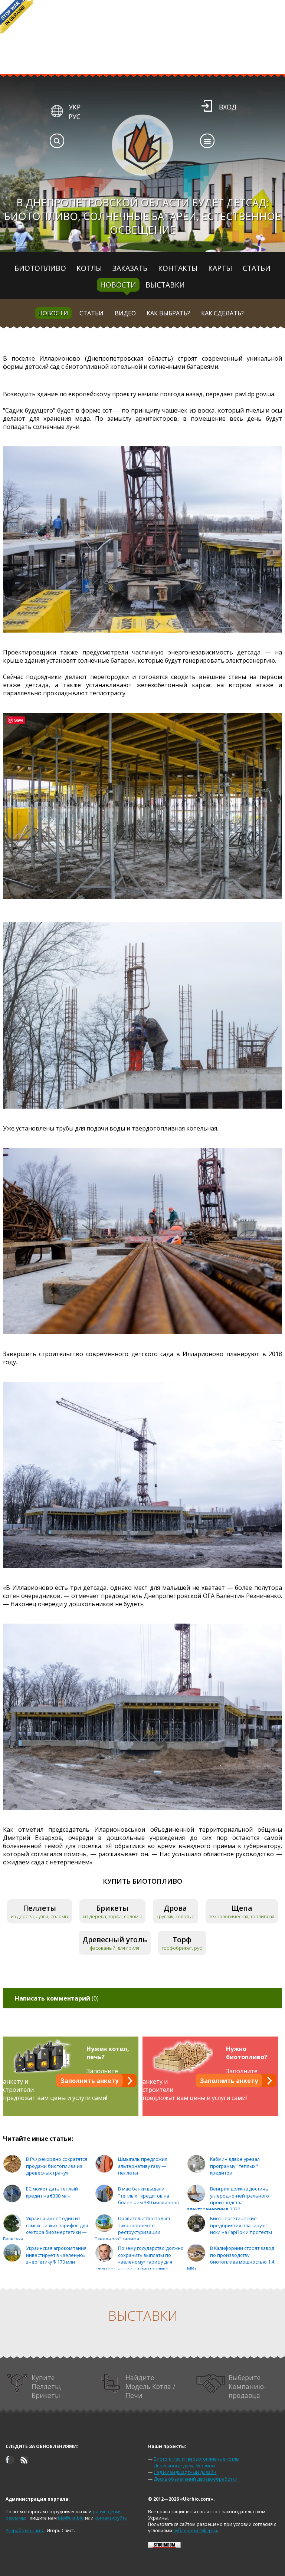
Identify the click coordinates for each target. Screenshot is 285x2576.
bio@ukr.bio (71, 2518)
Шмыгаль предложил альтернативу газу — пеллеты (143, 2166)
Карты (220, 268)
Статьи (257, 268)
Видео (125, 313)
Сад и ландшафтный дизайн (185, 2472)
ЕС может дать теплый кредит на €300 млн (52, 2192)
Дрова (175, 1908)
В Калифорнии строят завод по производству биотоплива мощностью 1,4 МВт (231, 2258)
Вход (228, 107)
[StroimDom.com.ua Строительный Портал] (164, 2546)
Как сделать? (222, 313)
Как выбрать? (168, 313)
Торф (182, 1940)
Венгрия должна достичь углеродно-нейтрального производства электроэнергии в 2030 (228, 2199)
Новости (118, 285)
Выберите (247, 2386)
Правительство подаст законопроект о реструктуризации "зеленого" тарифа (133, 2229)
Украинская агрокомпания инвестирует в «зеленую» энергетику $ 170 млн (56, 2255)
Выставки (165, 285)
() (57, 1998)
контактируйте (111, 2518)
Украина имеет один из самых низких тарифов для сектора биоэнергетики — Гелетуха (45, 2229)
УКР (75, 107)
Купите (47, 2386)
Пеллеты (40, 1908)
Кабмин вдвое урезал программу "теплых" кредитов (235, 2166)
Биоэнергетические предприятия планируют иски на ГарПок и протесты (241, 2225)
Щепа (242, 1908)
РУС (75, 117)
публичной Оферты (195, 2531)
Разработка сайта (25, 2531)
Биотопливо (40, 268)
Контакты (178, 268)
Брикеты (112, 1908)
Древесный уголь (115, 1940)
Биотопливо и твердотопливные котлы (196, 2459)
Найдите (150, 2386)
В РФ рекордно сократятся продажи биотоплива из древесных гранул (57, 2166)
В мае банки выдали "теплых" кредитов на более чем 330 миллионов (148, 2196)
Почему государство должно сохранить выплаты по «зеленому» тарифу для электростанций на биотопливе (139, 2258)
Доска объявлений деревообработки (196, 2479)
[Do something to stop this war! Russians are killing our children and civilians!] (17, 17)
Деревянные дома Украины (184, 2466)
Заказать (130, 268)
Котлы (89, 268)
